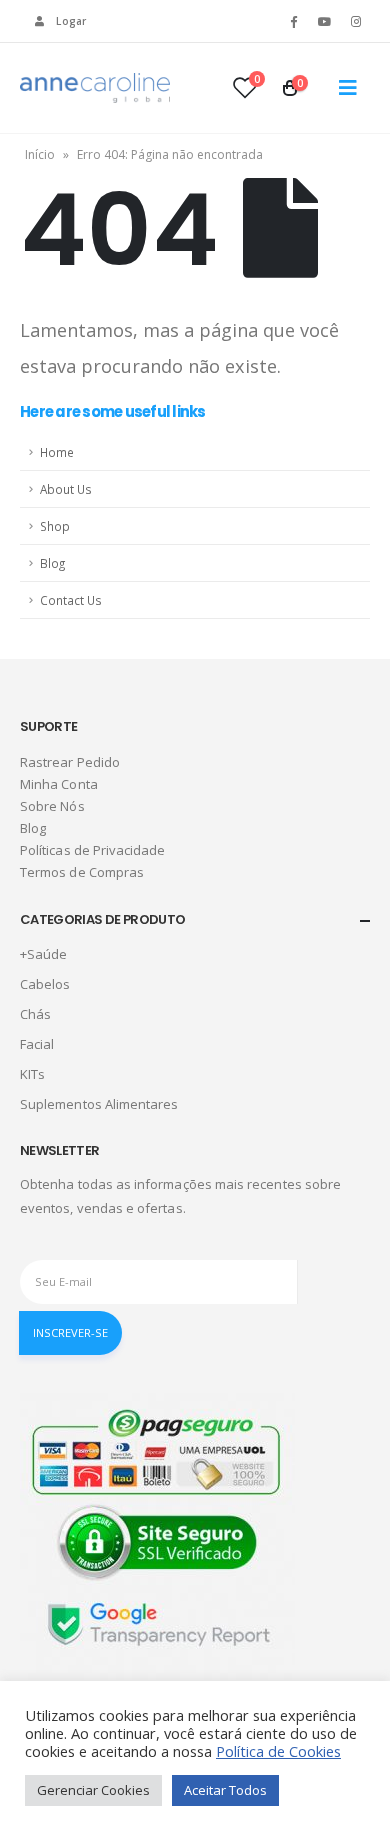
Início (40, 154)
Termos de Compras (82, 872)
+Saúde (43, 954)
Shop (55, 526)
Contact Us (71, 600)
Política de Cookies (278, 1751)
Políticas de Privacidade (93, 850)
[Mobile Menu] (348, 88)
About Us (66, 489)
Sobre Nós (52, 806)
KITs (32, 1074)
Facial (37, 1044)
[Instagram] (356, 21)
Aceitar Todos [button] (225, 1790)
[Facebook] (293, 21)
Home (57, 452)
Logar (71, 21)
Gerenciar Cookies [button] (93, 1790)
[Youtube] (325, 21)
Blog (52, 563)
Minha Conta (59, 784)
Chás (35, 1014)
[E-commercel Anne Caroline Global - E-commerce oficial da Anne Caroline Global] (95, 88)
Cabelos (45, 984)
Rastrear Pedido (70, 762)
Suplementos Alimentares (99, 1104)
